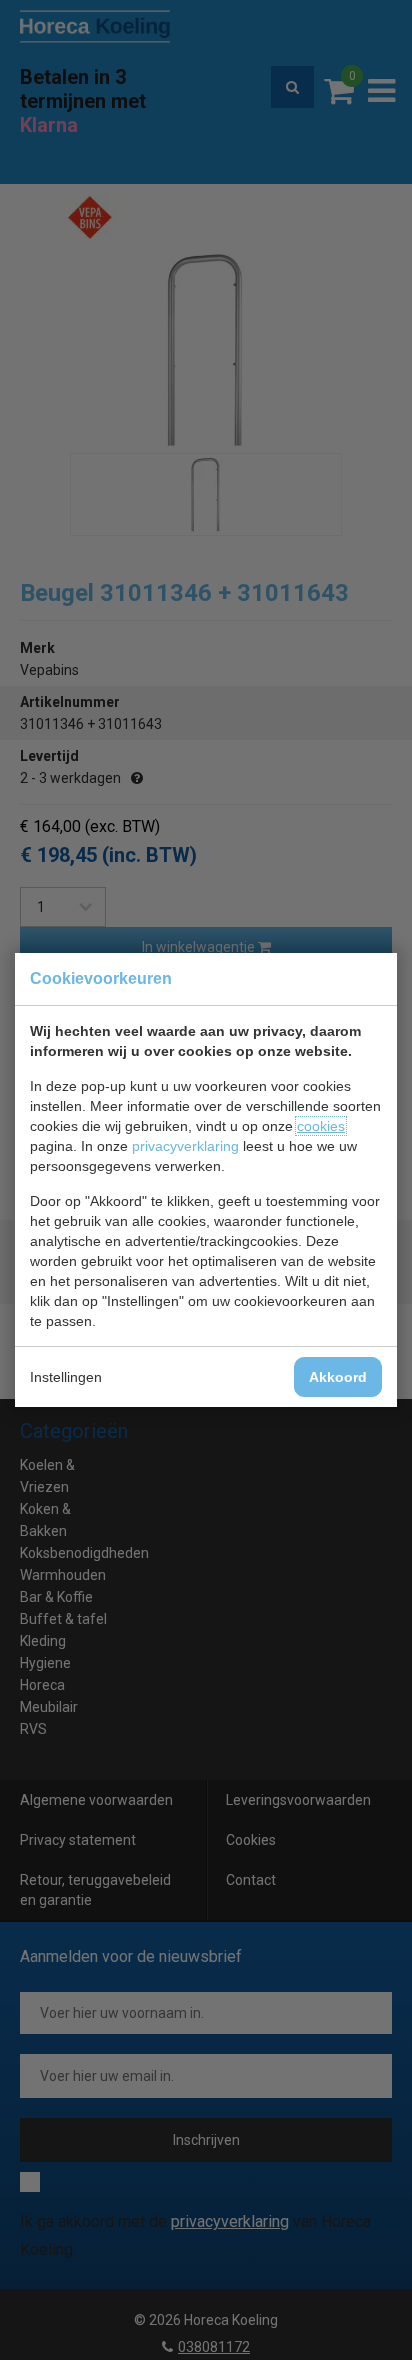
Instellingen (66, 1377)
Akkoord (338, 1377)
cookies (321, 1126)
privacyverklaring (185, 1146)
